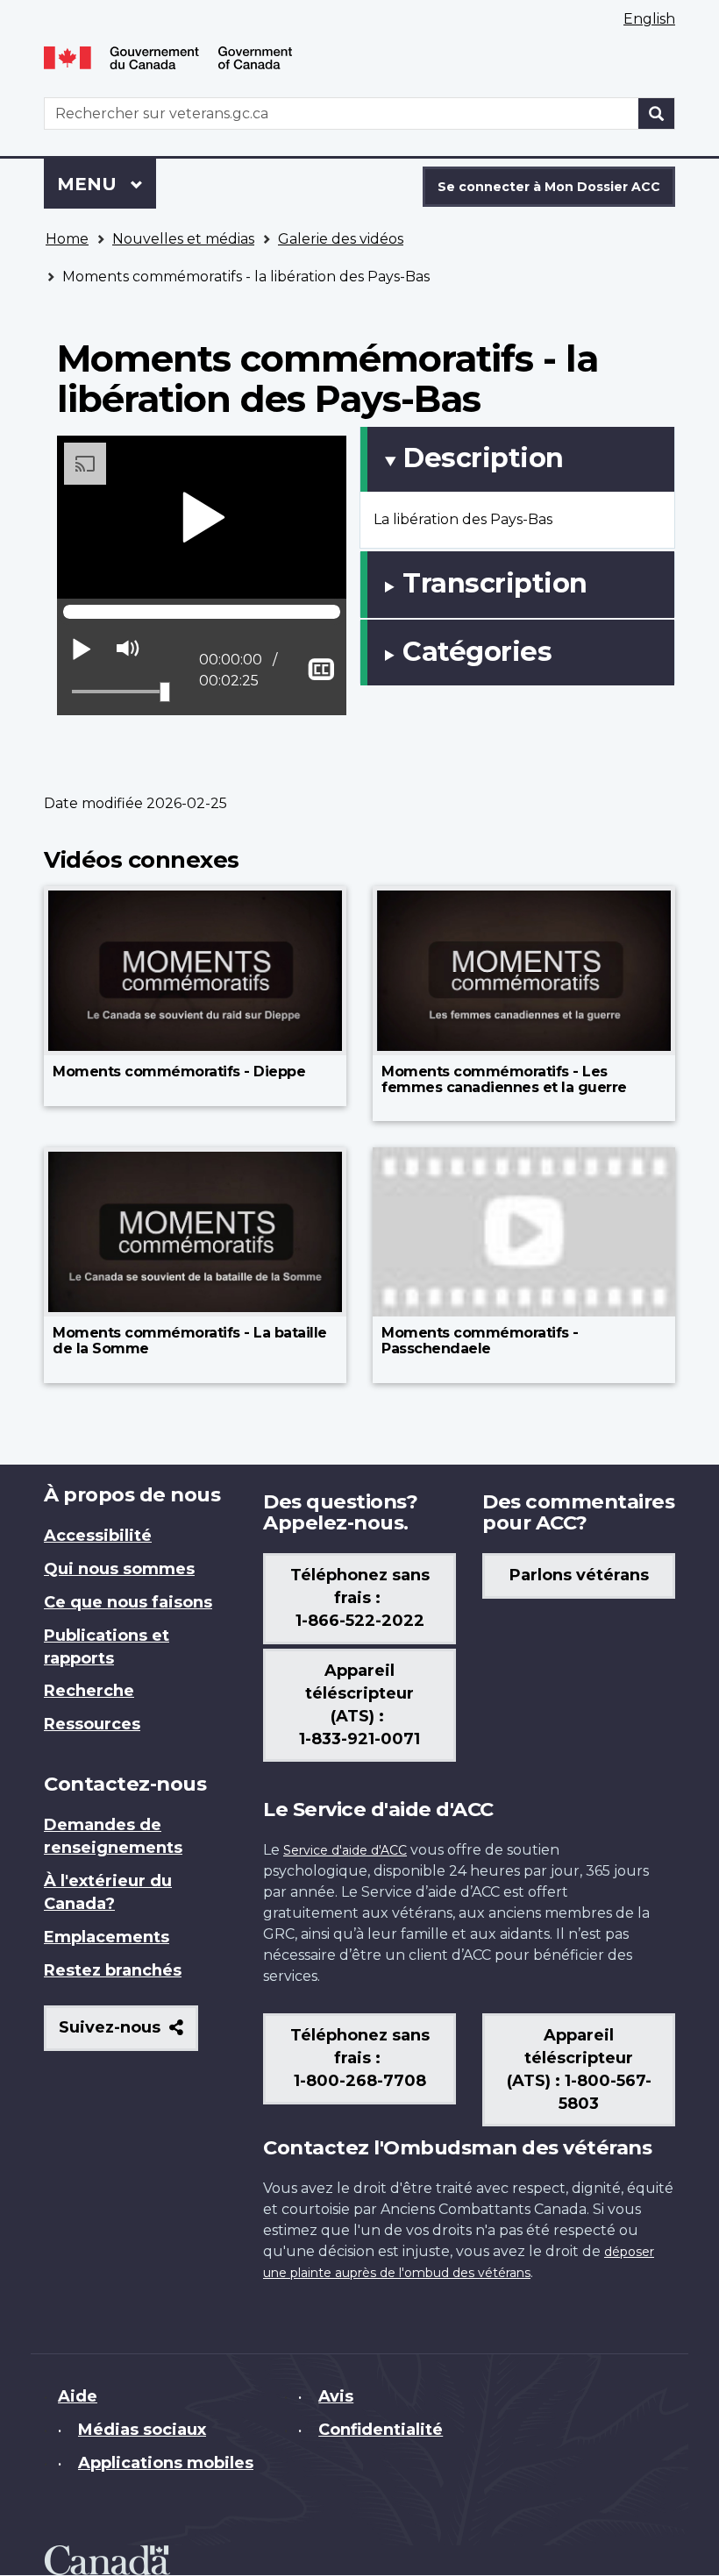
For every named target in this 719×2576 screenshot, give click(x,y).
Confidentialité (381, 2430)
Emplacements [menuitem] (107, 1937)
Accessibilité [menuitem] (98, 1536)
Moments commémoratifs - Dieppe (179, 1072)
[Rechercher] (657, 114)
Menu (107, 184)
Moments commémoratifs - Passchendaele (480, 1341)
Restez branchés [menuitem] (113, 1970)
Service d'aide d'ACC (345, 1850)
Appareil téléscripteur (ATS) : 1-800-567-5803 (579, 2069)
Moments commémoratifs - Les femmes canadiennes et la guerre (504, 1079)
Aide (78, 2396)
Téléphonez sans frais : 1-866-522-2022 (360, 1598)
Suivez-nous (128, 2034)
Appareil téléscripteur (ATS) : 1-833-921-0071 (359, 1705)
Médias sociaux (142, 2430)
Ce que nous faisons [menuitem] (128, 1602)
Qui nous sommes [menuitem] (119, 1569)
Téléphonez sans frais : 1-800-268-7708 (360, 2058)
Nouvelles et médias (183, 239)
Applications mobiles (166, 2463)
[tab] (517, 459)
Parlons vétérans (579, 1575)
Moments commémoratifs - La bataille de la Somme (190, 1341)
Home (67, 239)
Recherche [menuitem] (89, 1691)
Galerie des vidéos (341, 239)
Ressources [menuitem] (92, 1724)
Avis (336, 2396)
